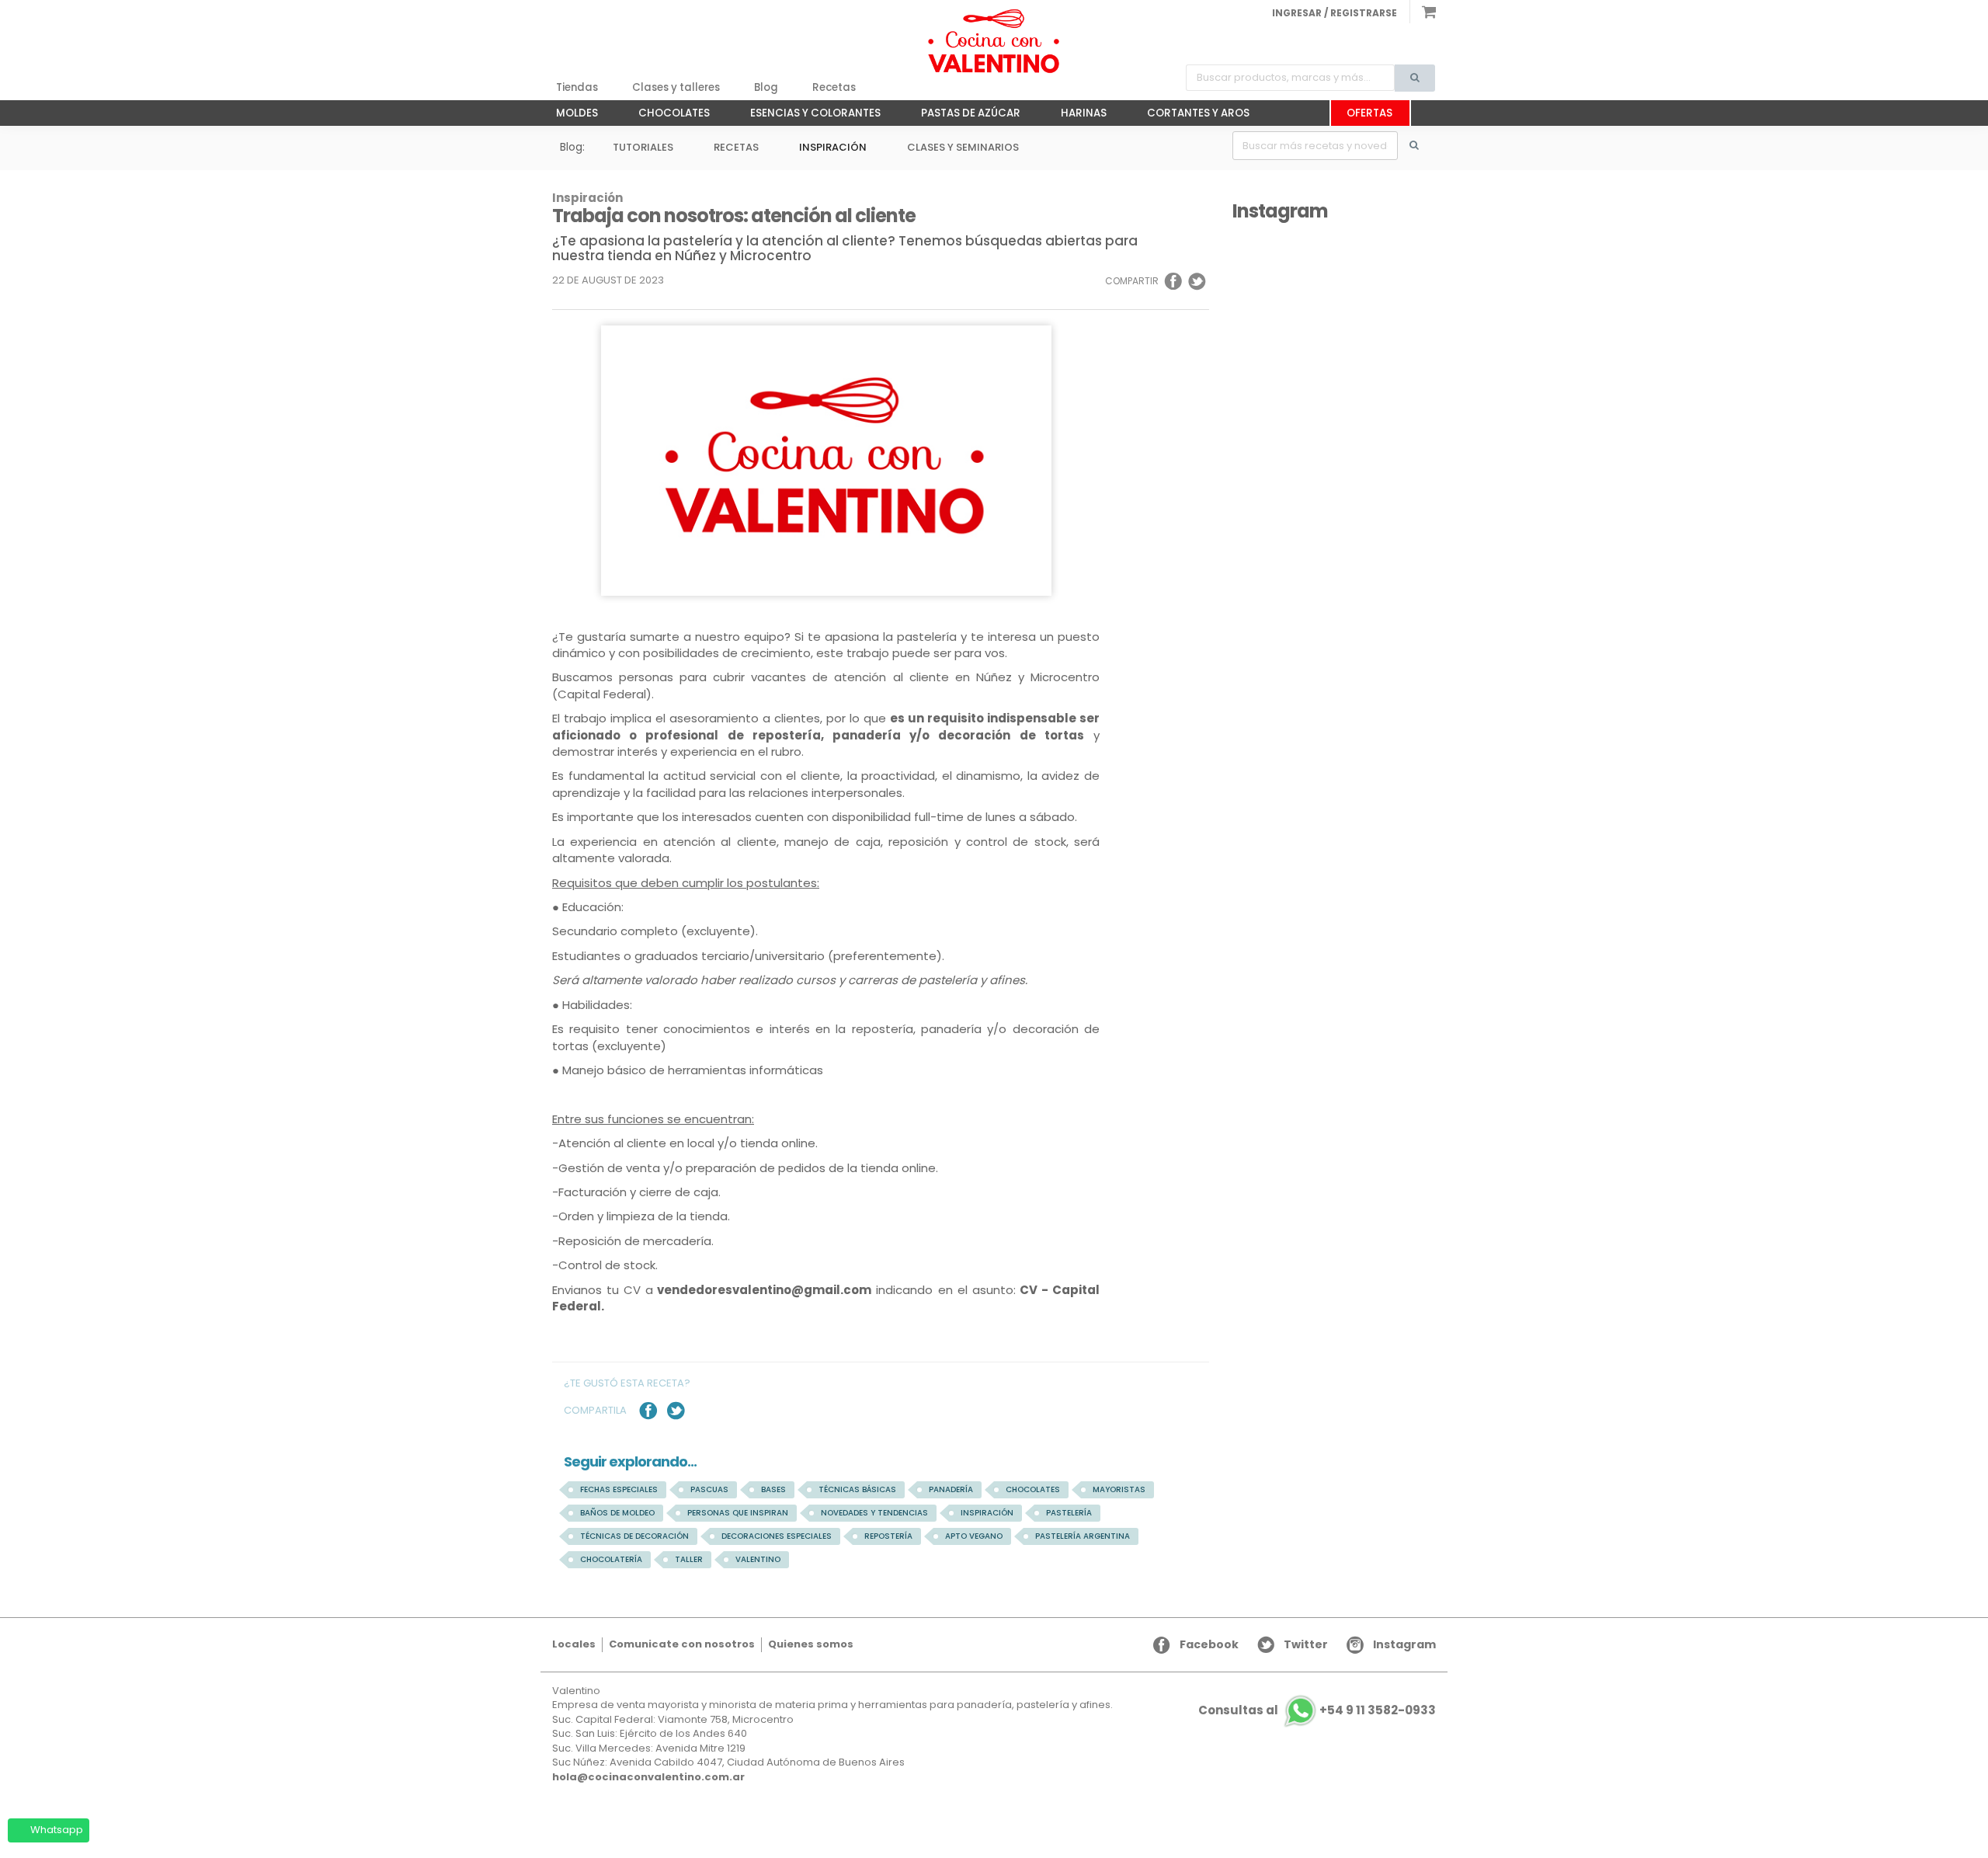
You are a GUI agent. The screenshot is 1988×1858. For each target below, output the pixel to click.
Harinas (1076, 116)
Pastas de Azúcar (963, 116)
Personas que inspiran (738, 1513)
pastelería (1069, 1513)
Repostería (888, 1536)
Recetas (834, 87)
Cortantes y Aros (1190, 116)
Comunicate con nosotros (682, 1644)
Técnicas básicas (857, 1489)
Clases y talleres (676, 87)
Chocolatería (611, 1559)
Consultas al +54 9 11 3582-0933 (1317, 1710)
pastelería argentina (1083, 1536)
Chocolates (666, 116)
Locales (574, 1644)
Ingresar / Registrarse (1335, 13)
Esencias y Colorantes (808, 116)
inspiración (987, 1513)
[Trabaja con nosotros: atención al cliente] (994, 41)
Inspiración (833, 147)
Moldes (569, 116)
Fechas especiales (619, 1489)
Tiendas (577, 87)
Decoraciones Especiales (777, 1536)
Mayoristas (1119, 1489)
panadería (951, 1489)
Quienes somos (811, 1644)
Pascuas (709, 1489)
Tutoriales (643, 147)
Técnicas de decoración (634, 1536)
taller (689, 1559)
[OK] (1423, 146)
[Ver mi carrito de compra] (1423, 12)
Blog (766, 87)
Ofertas (1369, 113)
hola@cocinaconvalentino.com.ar (648, 1777)
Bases (773, 1489)
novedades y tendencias (874, 1513)
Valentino (758, 1559)
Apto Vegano (974, 1536)
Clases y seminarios (963, 147)
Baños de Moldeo (617, 1513)
